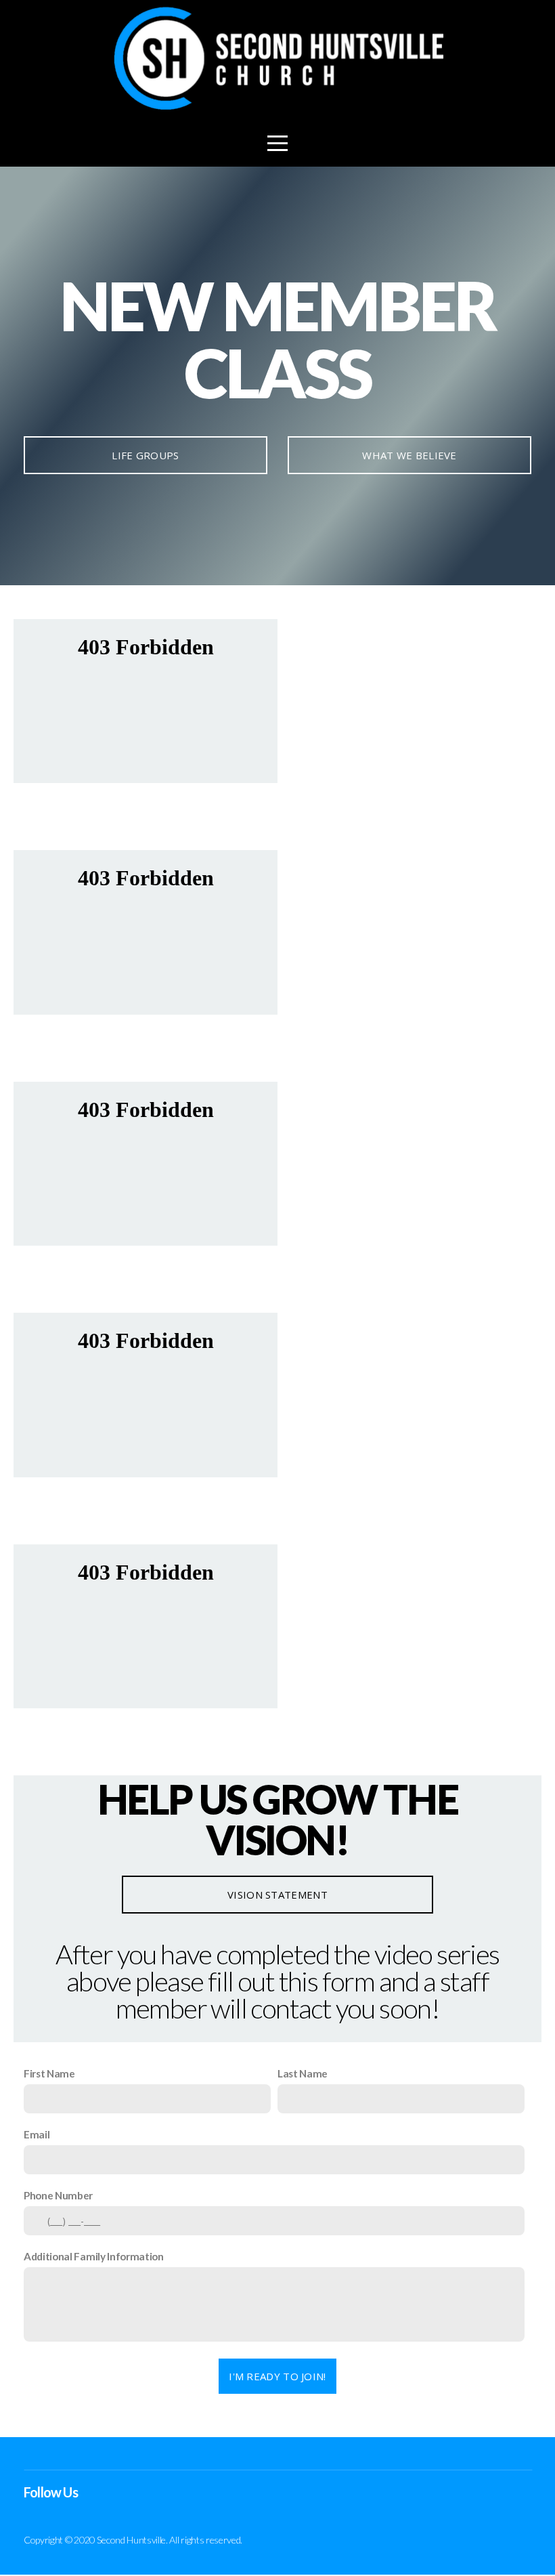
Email (37, 2134)
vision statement (277, 1895)
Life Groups (145, 455)
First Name (49, 2073)
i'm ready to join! (277, 2376)
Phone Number (58, 2195)
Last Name (303, 2073)
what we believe (409, 455)
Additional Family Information (94, 2256)
